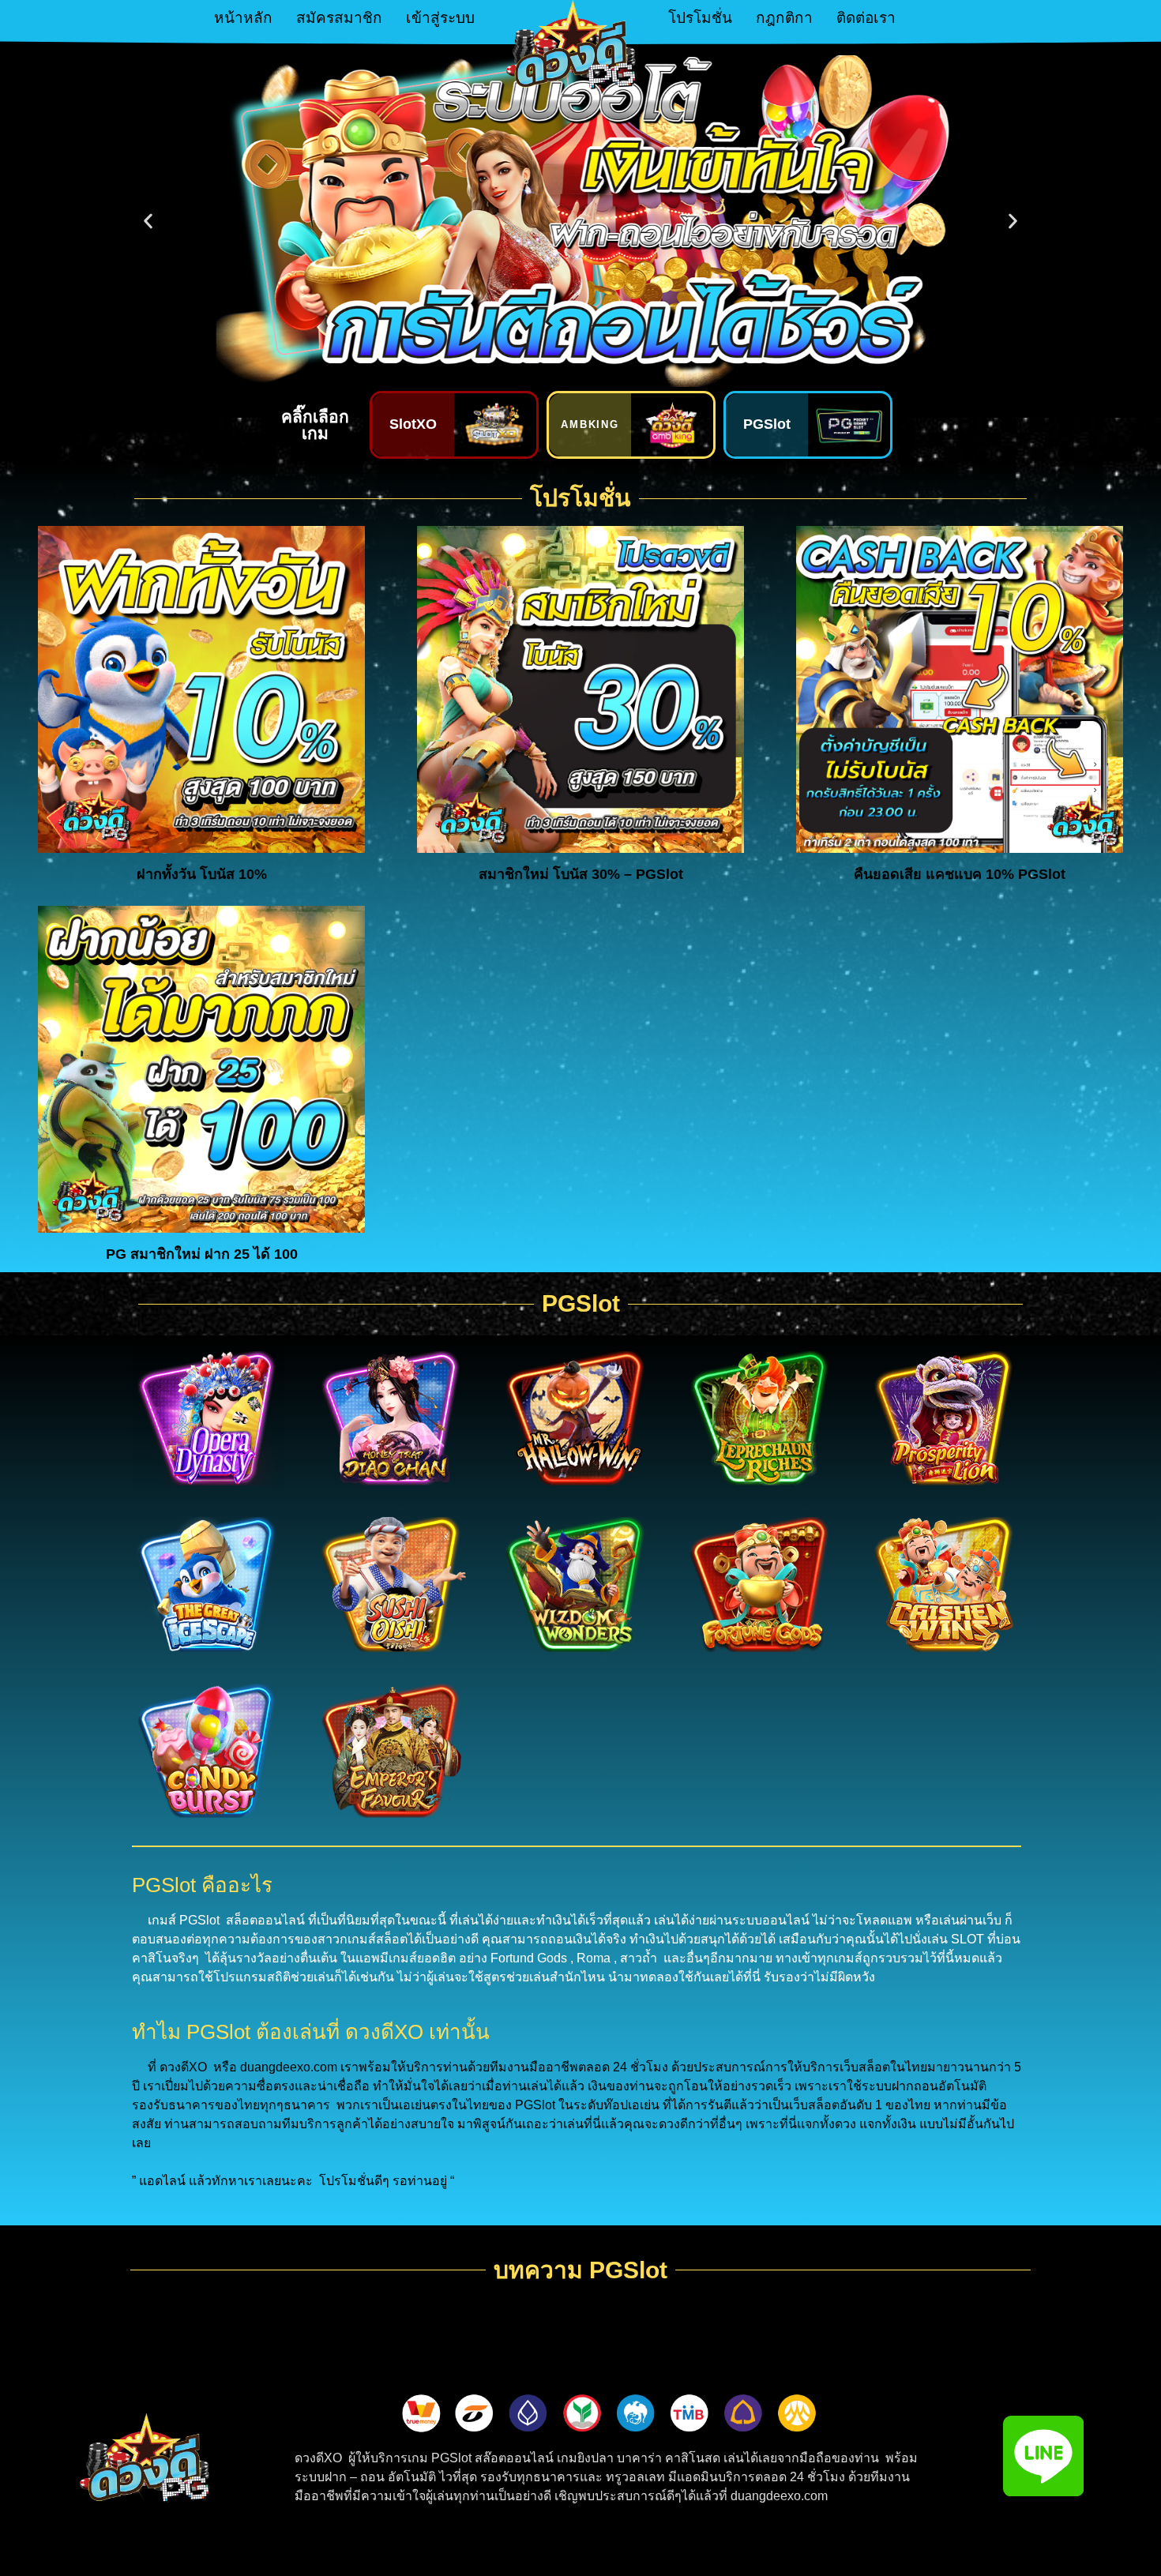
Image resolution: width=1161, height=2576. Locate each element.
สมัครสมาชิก (339, 18)
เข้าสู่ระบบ (440, 18)
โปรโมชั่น (700, 18)
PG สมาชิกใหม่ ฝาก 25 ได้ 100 (202, 1254)
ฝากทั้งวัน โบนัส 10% (202, 874)
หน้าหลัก (243, 18)
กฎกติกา (784, 18)
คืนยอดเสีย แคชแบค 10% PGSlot (960, 874)
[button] (148, 222)
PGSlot (767, 424)
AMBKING (590, 424)
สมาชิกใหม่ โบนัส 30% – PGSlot (581, 874)
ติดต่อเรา (866, 18)
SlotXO (413, 424)
